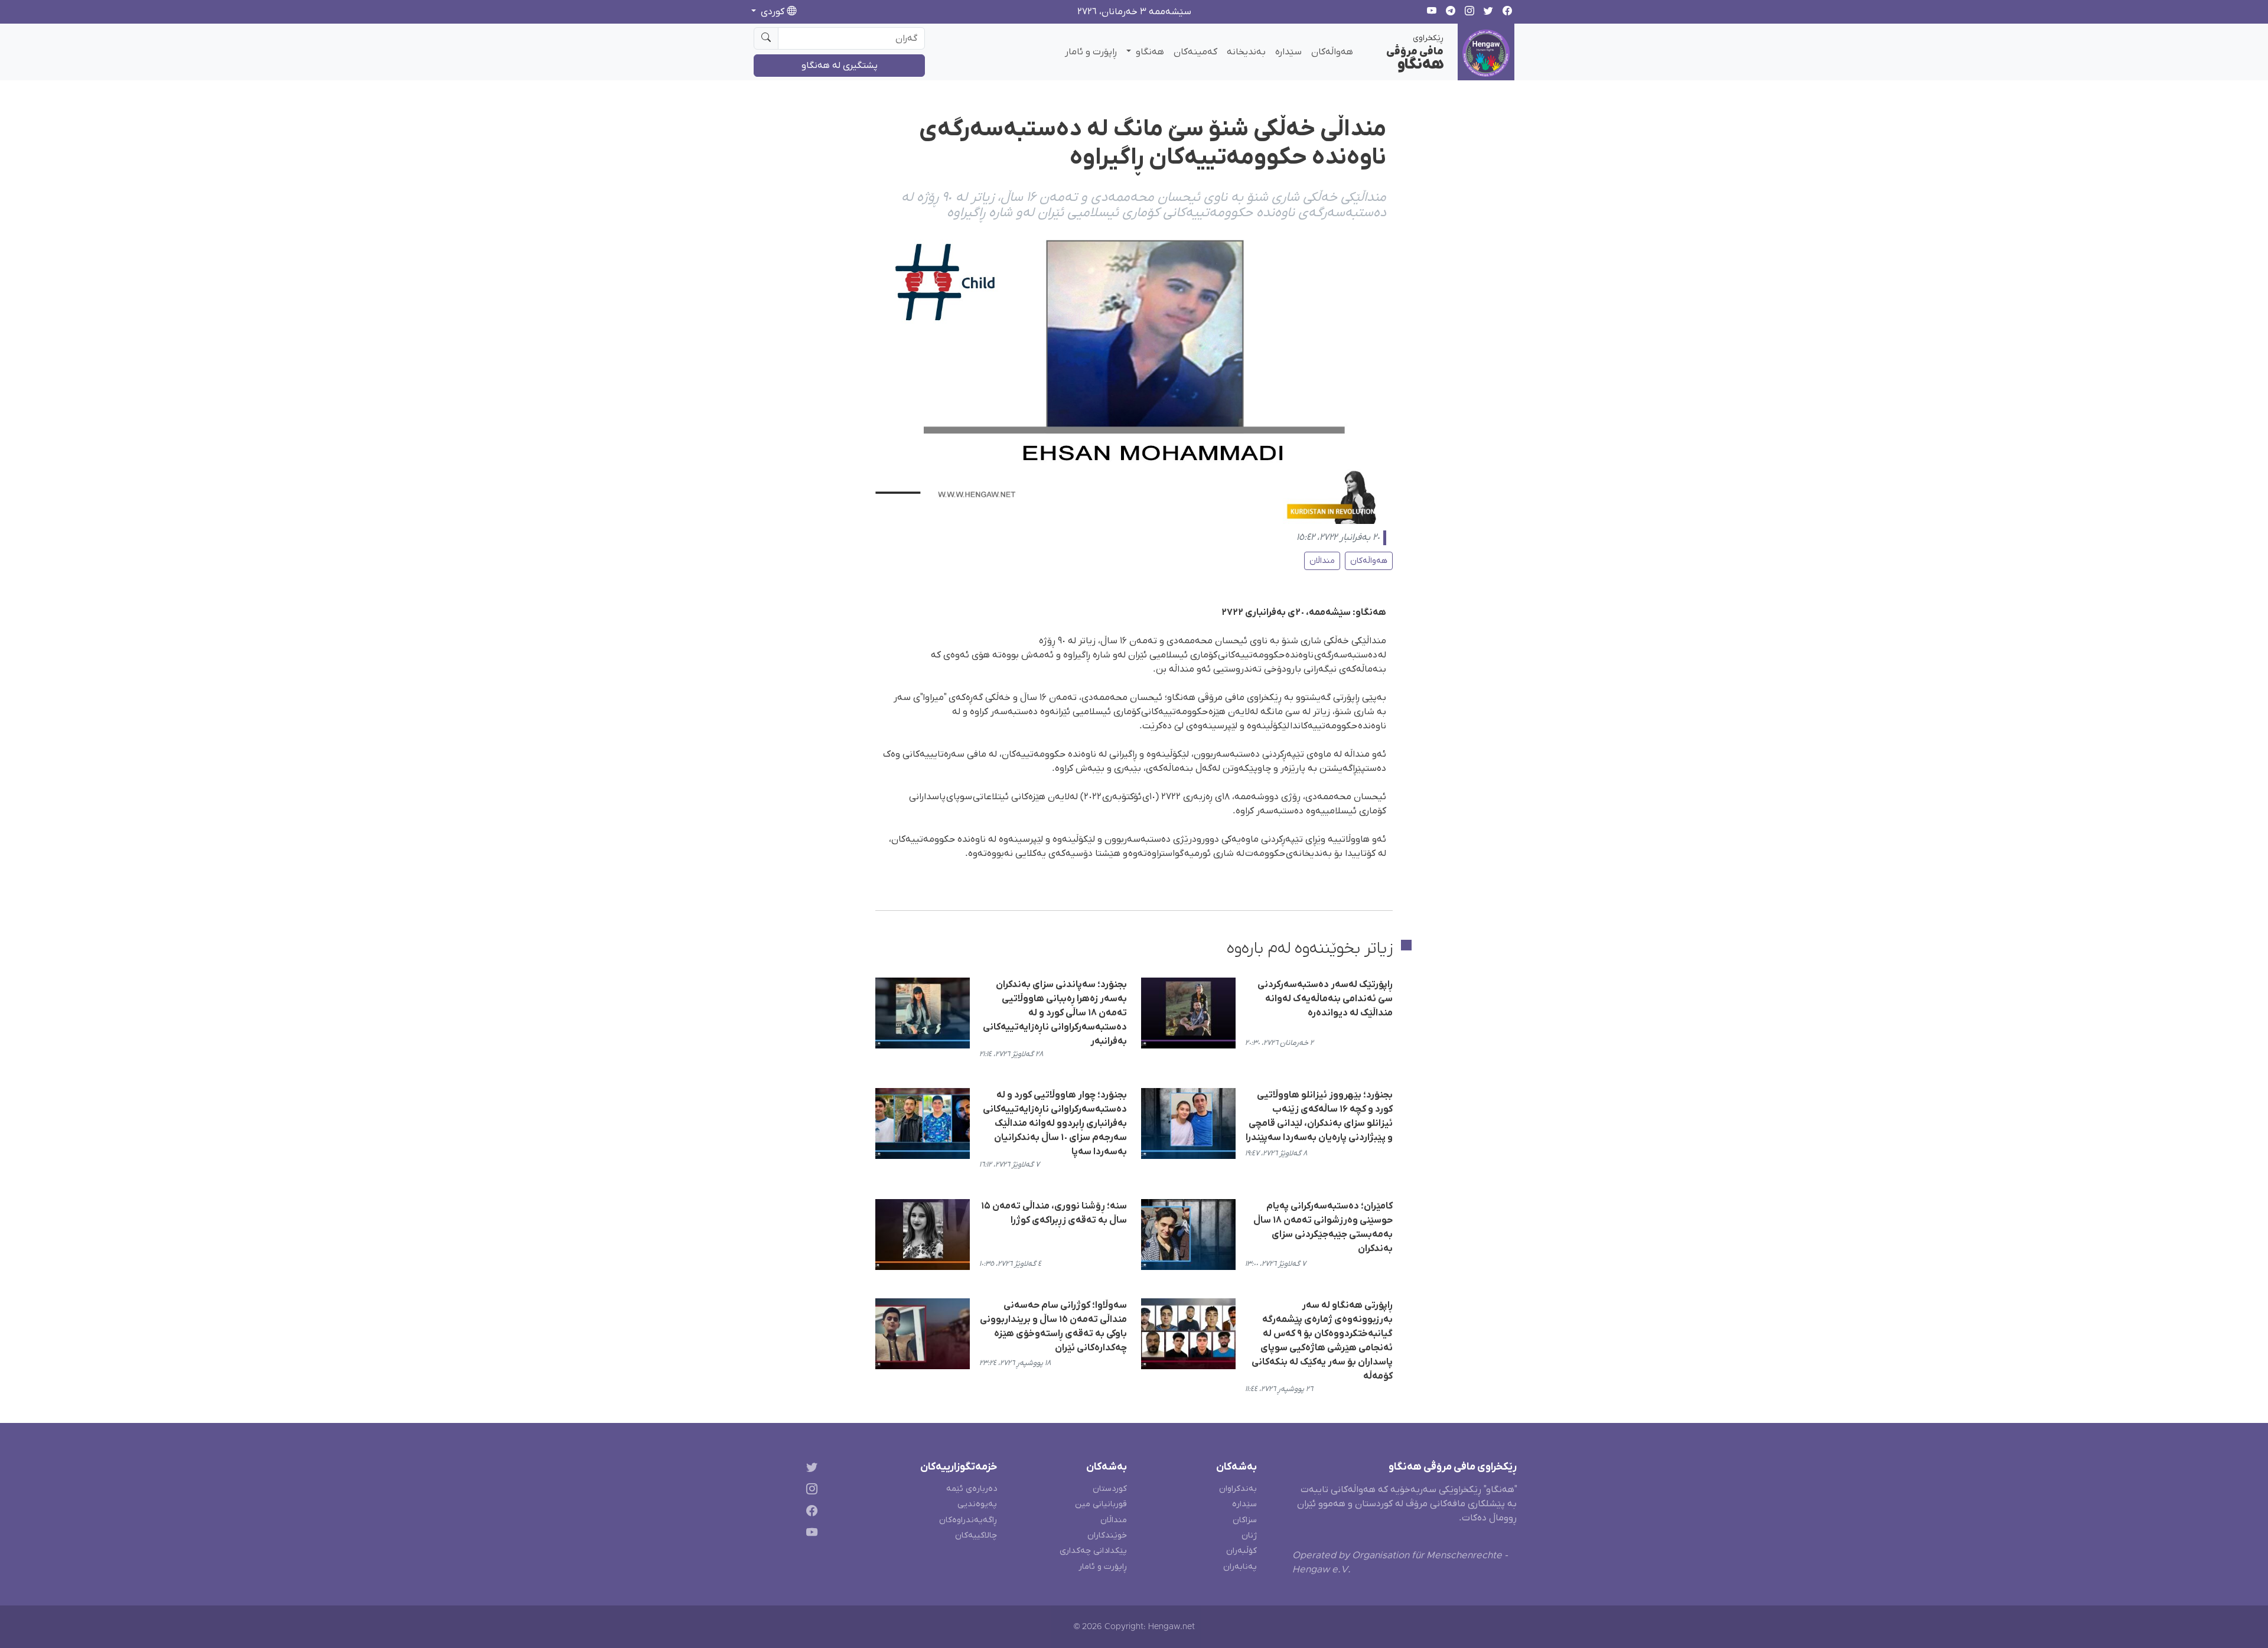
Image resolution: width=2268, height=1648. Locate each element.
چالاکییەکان (976, 1535)
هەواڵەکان (1332, 52)
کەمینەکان (1195, 52)
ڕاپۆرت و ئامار (1091, 52)
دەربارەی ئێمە (972, 1489)
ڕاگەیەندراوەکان (968, 1520)
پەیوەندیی (977, 1504)
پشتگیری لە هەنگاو (840, 66)
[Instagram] (809, 1491)
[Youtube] (809, 1534)
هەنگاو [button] (1149, 52)
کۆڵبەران (1241, 1551)
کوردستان (1110, 1489)
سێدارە (1288, 52)
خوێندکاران (1107, 1535)
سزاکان (1245, 1520)
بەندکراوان (1238, 1489)
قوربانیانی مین (1101, 1504)
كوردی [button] (773, 12)
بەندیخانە (1246, 52)
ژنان (1249, 1535)
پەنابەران (1240, 1567)
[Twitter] (809, 1469)
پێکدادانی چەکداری (1093, 1551)
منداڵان (1322, 561)
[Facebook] (809, 1512)
